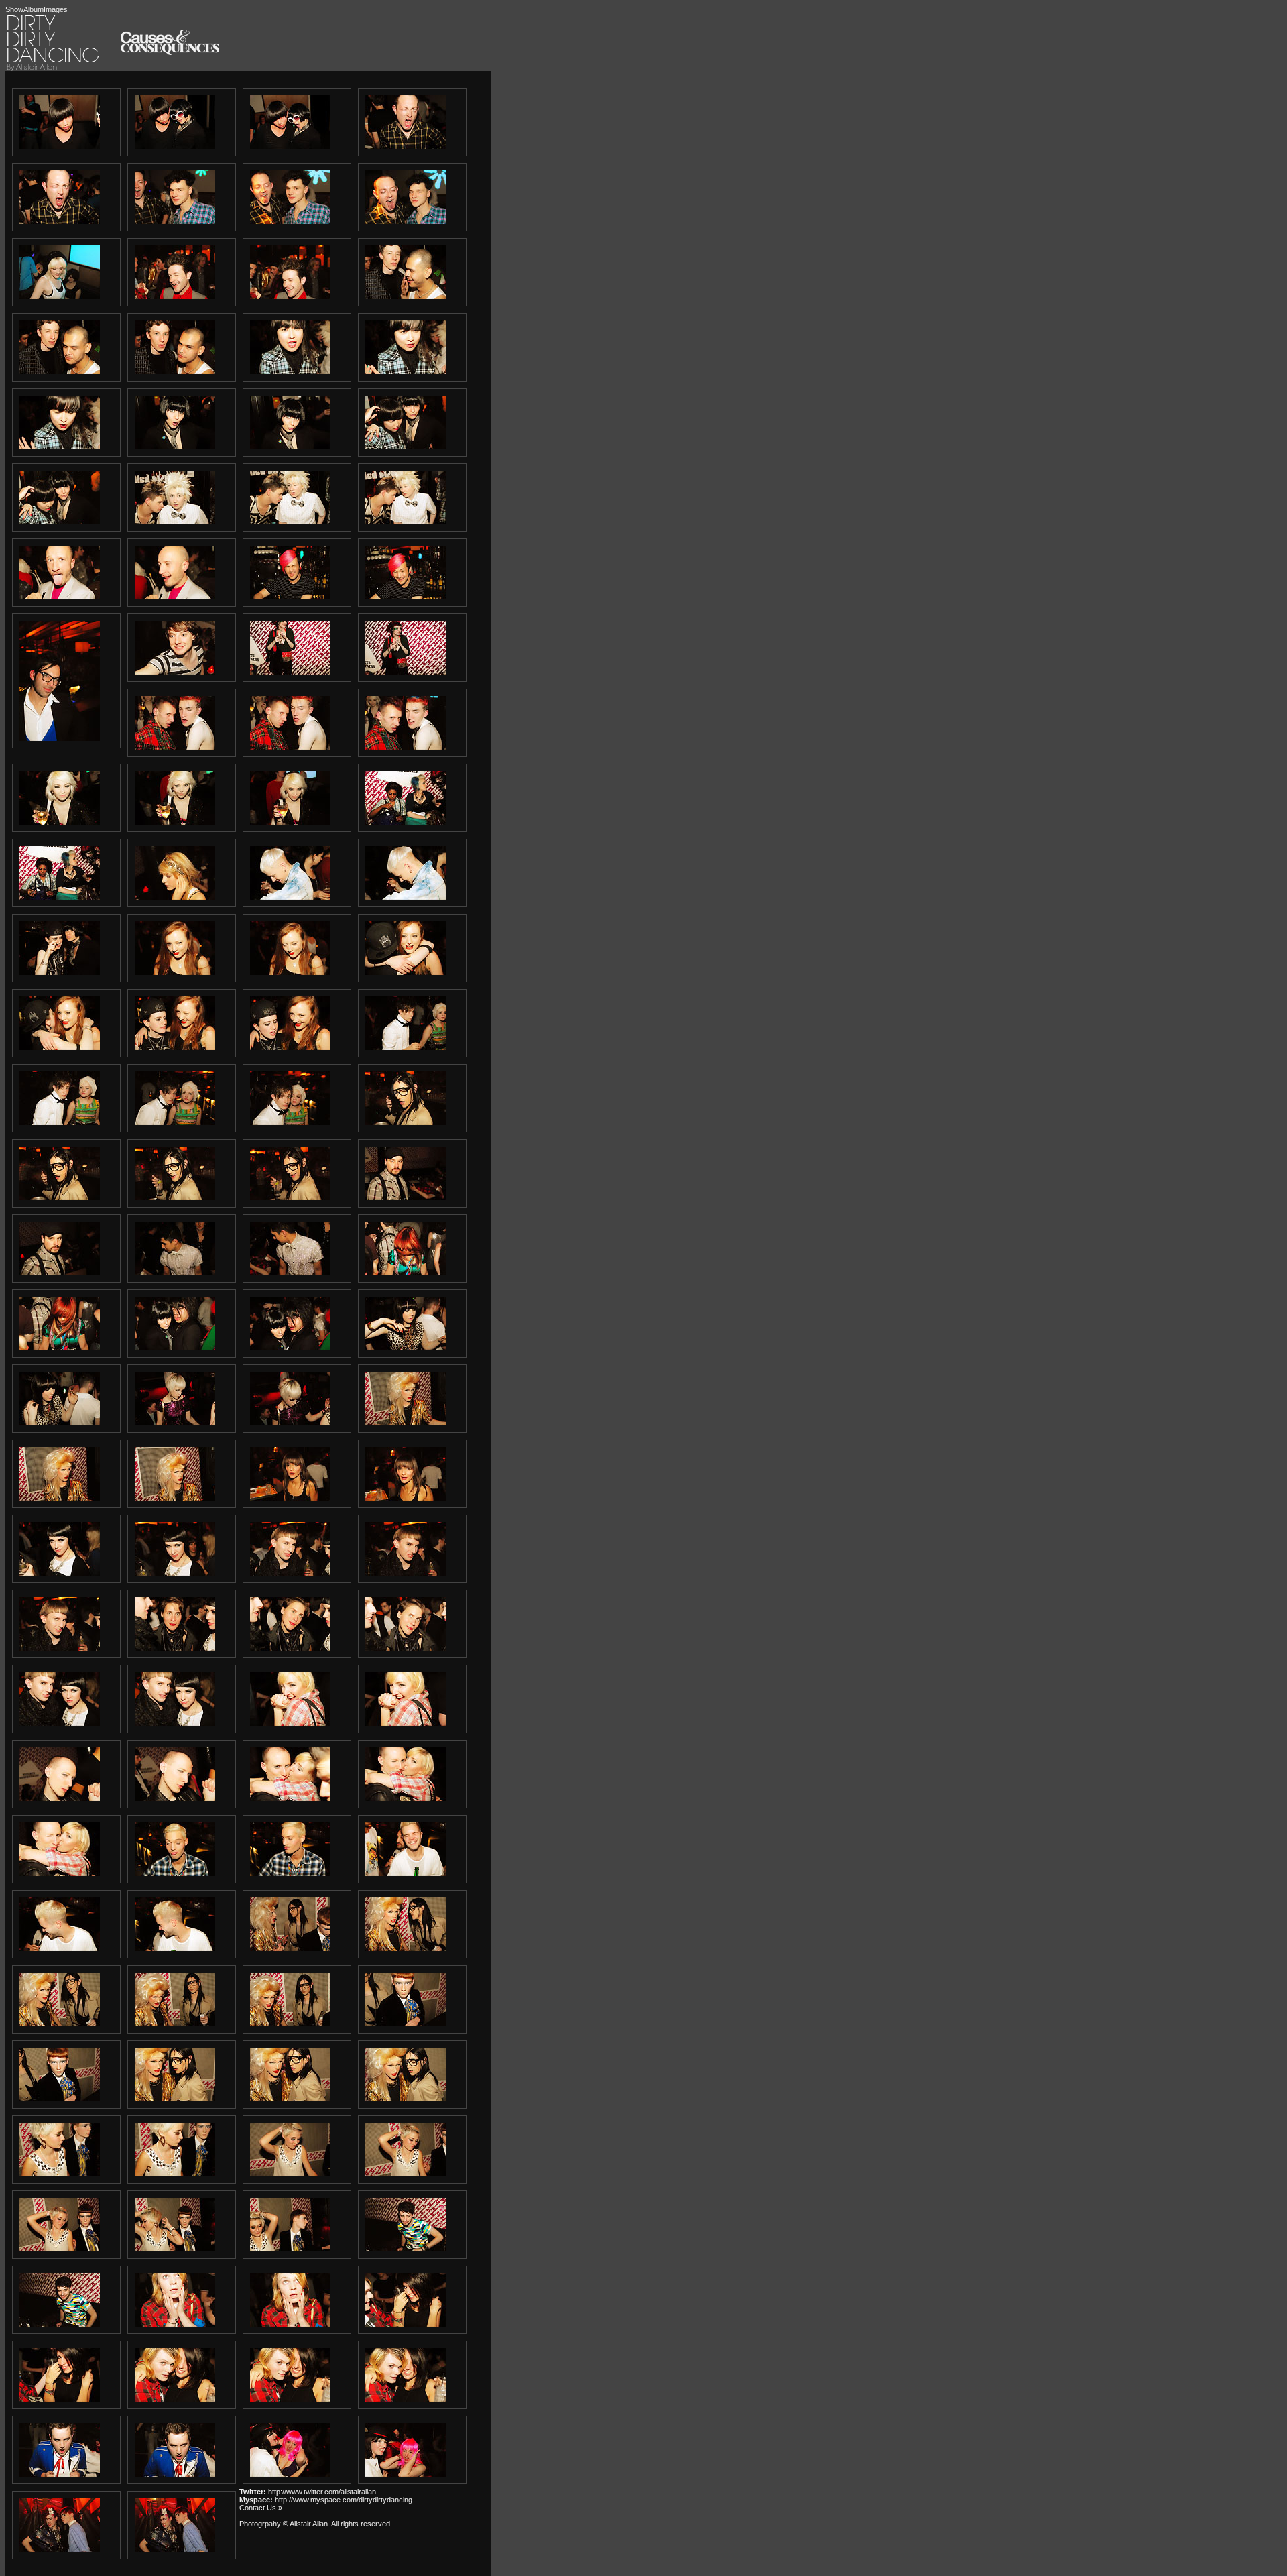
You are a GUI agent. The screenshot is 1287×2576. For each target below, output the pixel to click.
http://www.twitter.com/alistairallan (322, 2492)
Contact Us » (261, 2508)
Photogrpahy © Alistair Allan (284, 2524)
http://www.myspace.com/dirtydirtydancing (344, 2500)
